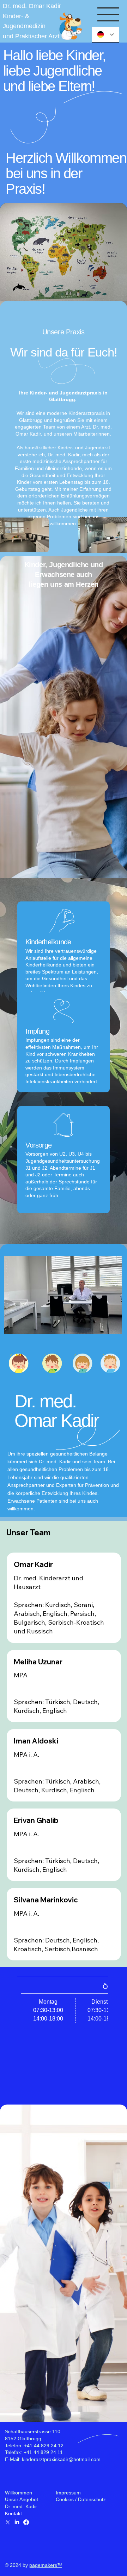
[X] (8, 2522)
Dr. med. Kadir (21, 2506)
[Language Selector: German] (105, 35)
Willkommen (19, 2493)
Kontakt (13, 2513)
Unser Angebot (22, 2499)
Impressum (68, 2493)
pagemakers (43, 2565)
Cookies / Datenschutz (81, 2499)
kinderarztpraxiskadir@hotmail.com (61, 2459)
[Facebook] (26, 2522)
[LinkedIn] (17, 2522)
